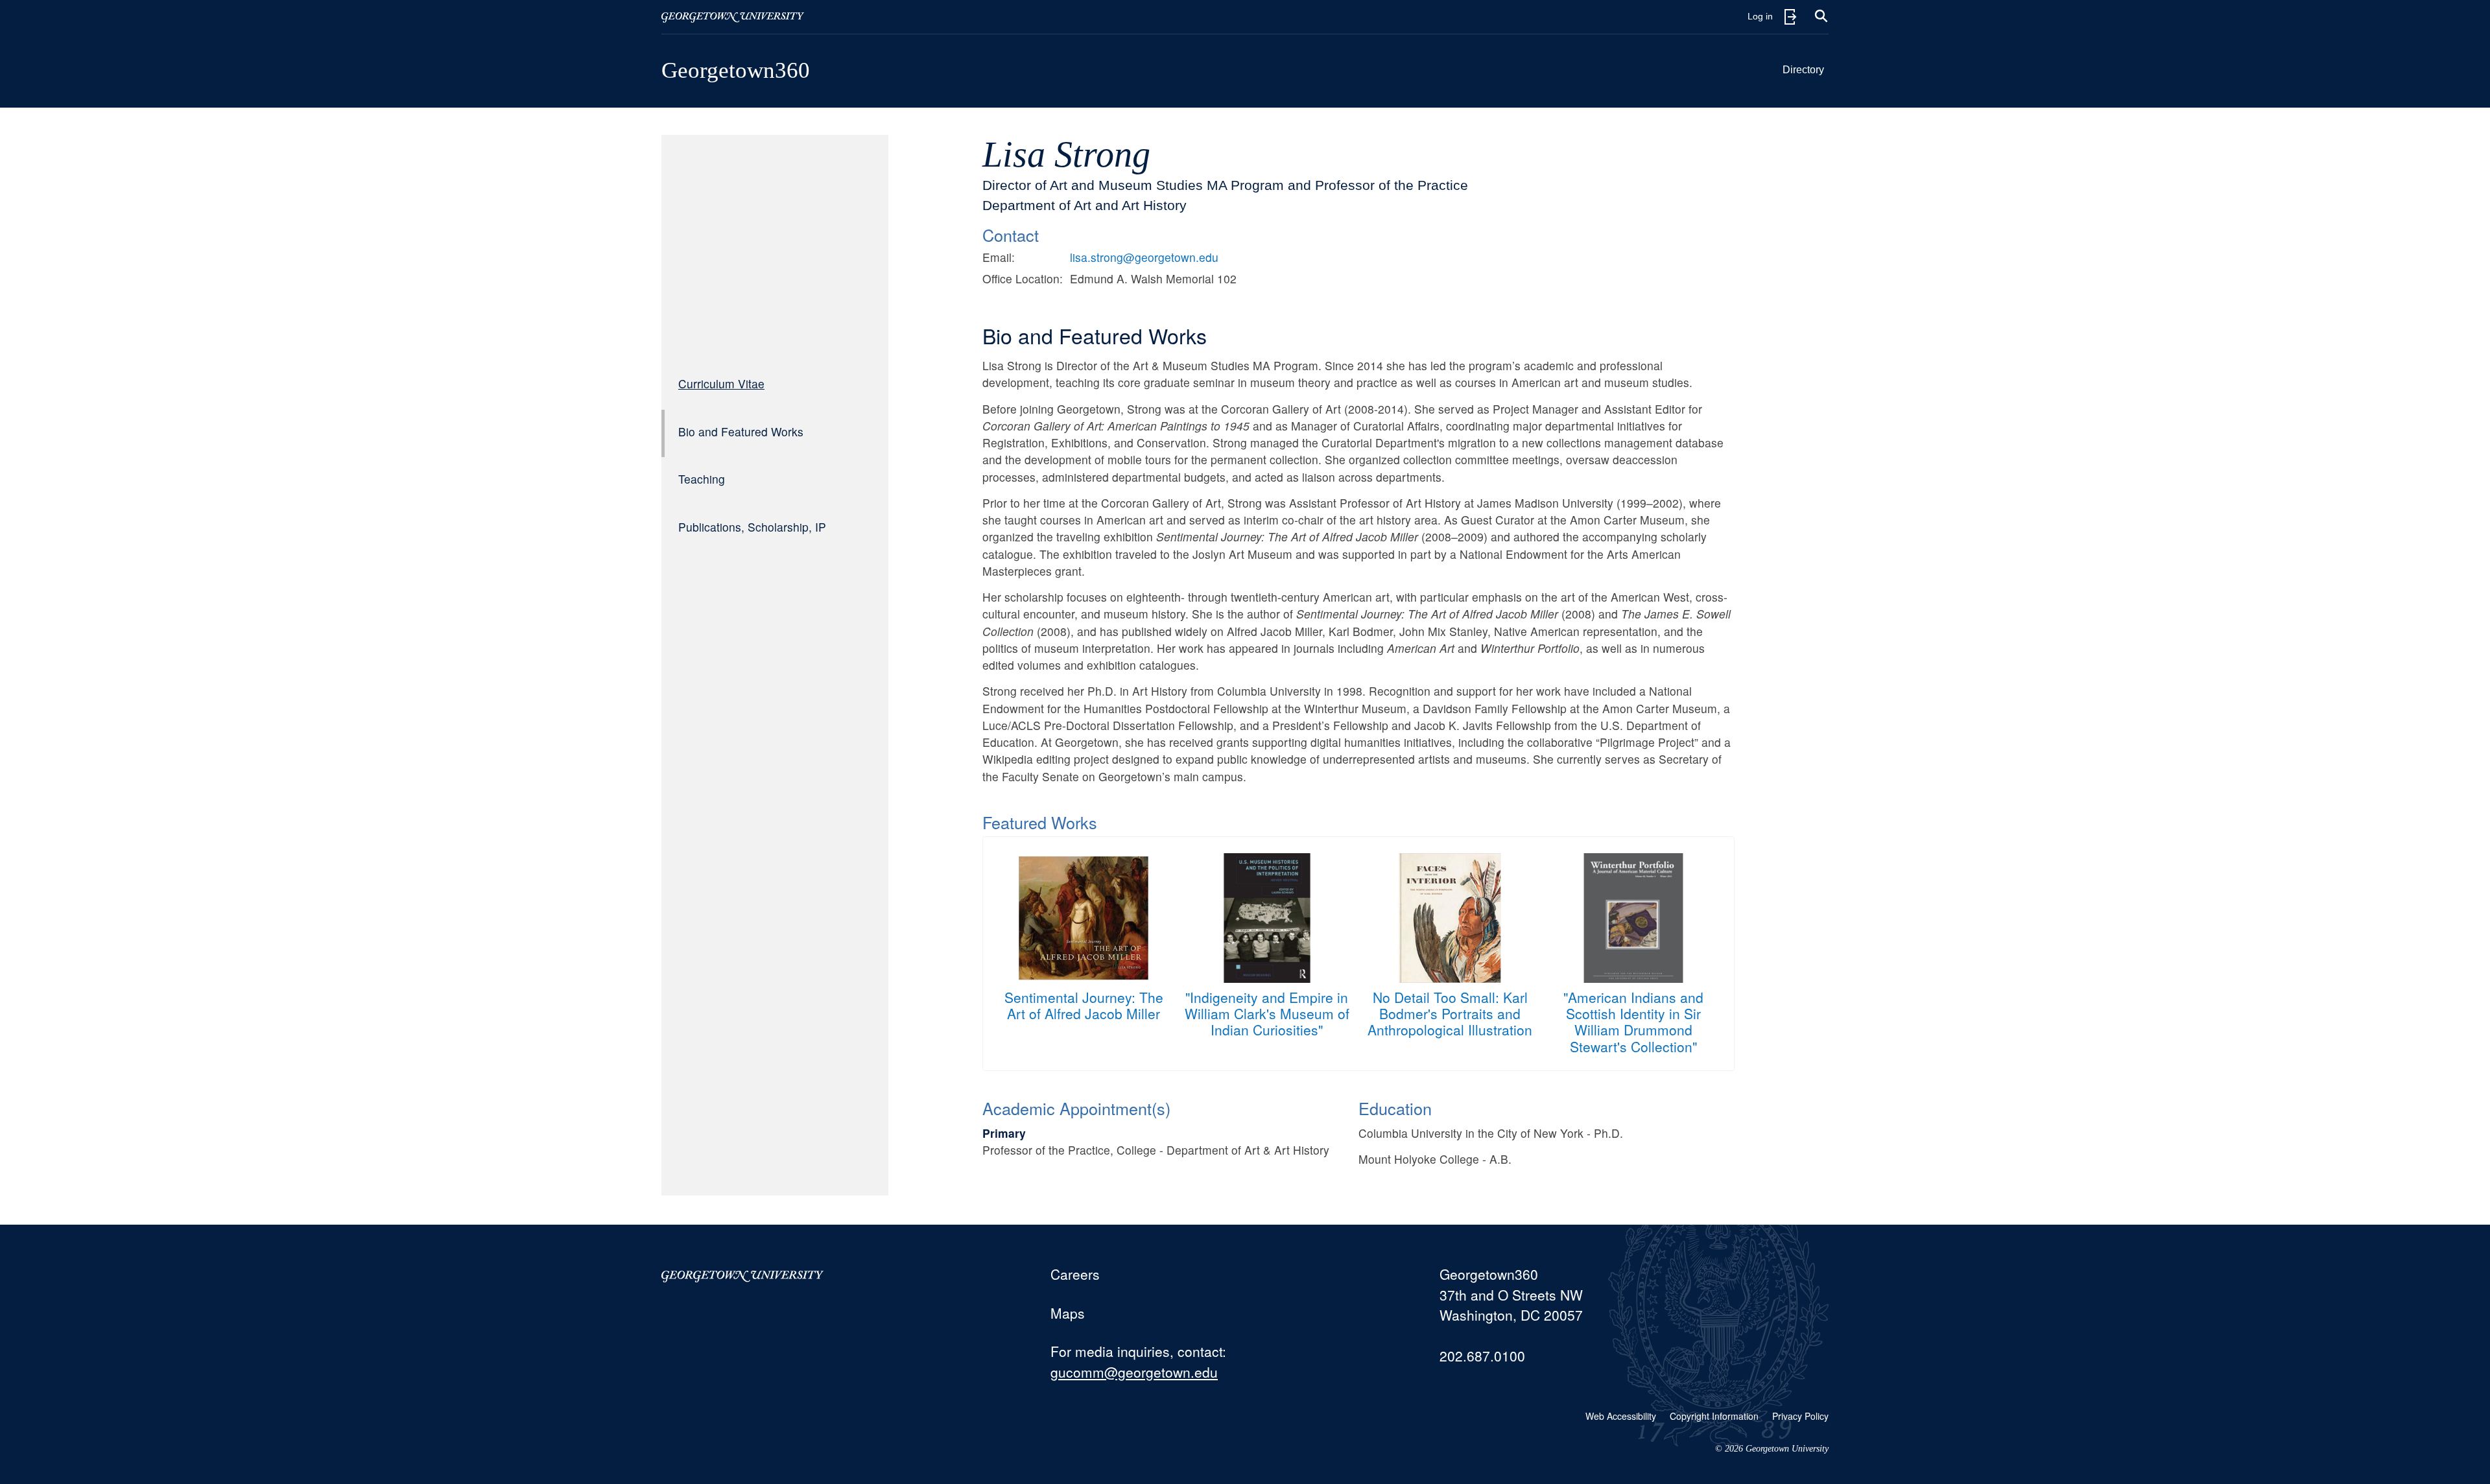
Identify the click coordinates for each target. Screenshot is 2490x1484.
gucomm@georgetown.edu (1134, 1372)
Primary (1004, 1133)
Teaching (702, 479)
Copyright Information (1714, 1416)
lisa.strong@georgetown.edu (1144, 257)
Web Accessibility (1621, 1416)
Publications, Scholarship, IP (752, 527)
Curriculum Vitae (721, 383)
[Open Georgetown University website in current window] (733, 17)
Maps (1068, 1313)
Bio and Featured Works (741, 431)
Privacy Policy (1800, 1416)
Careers (1075, 1274)
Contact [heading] (1011, 235)
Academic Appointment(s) (1076, 1108)
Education (1395, 1108)
